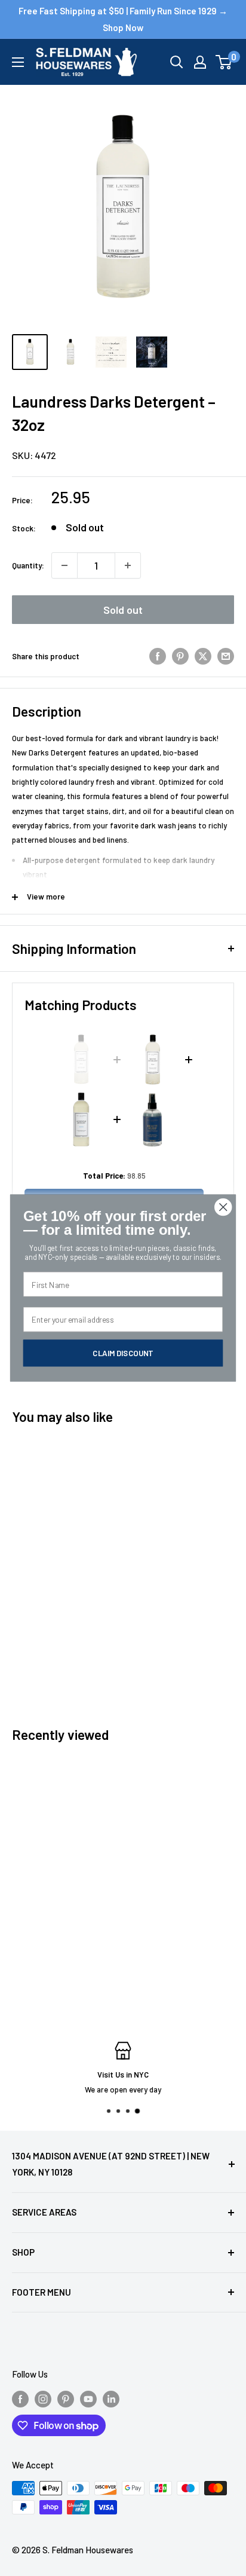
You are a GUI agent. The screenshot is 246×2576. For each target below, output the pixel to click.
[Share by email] (226, 656)
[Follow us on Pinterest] (66, 2398)
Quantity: (28, 565)
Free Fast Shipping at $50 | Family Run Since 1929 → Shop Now (123, 19)
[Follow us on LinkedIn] (111, 2398)
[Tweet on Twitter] (203, 656)
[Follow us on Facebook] (20, 2398)
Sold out (123, 610)
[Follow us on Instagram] (43, 2398)
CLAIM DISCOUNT (123, 1353)
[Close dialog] (223, 1207)
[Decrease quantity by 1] (64, 565)
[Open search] (177, 62)
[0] (224, 62)
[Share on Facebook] (158, 656)
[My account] (200, 62)
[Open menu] (18, 62)
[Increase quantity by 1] (128, 565)
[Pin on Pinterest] (180, 656)
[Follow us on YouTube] (88, 2398)
